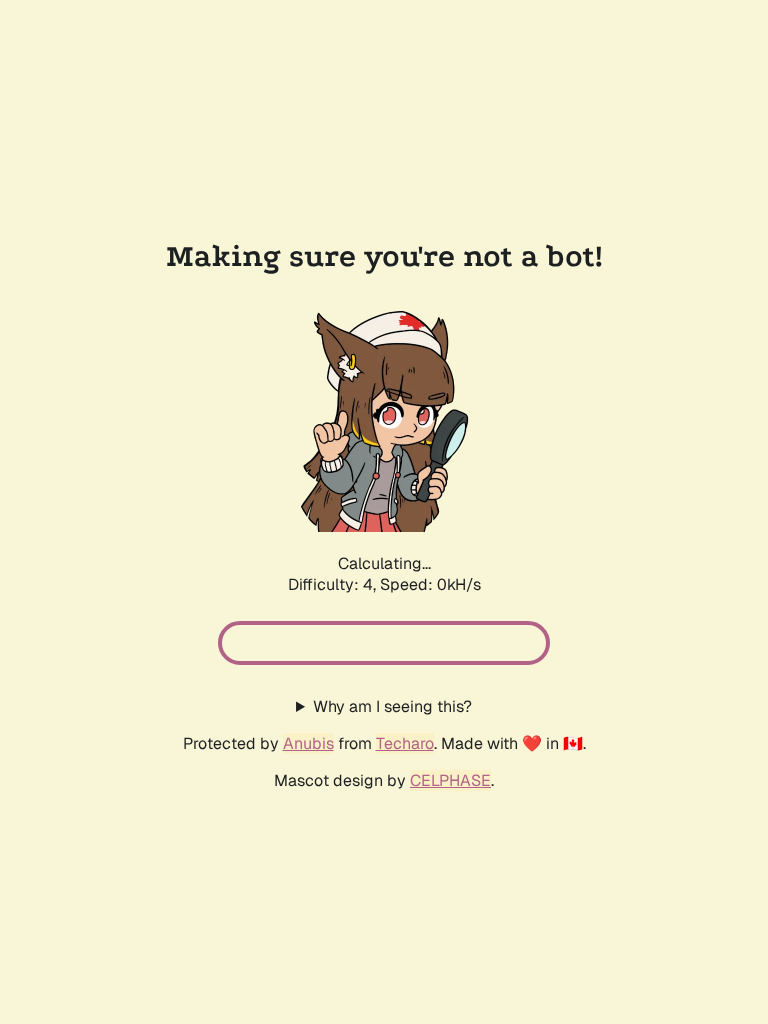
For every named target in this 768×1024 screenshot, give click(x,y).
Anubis (308, 743)
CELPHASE (450, 780)
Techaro (405, 743)
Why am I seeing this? (392, 706)
